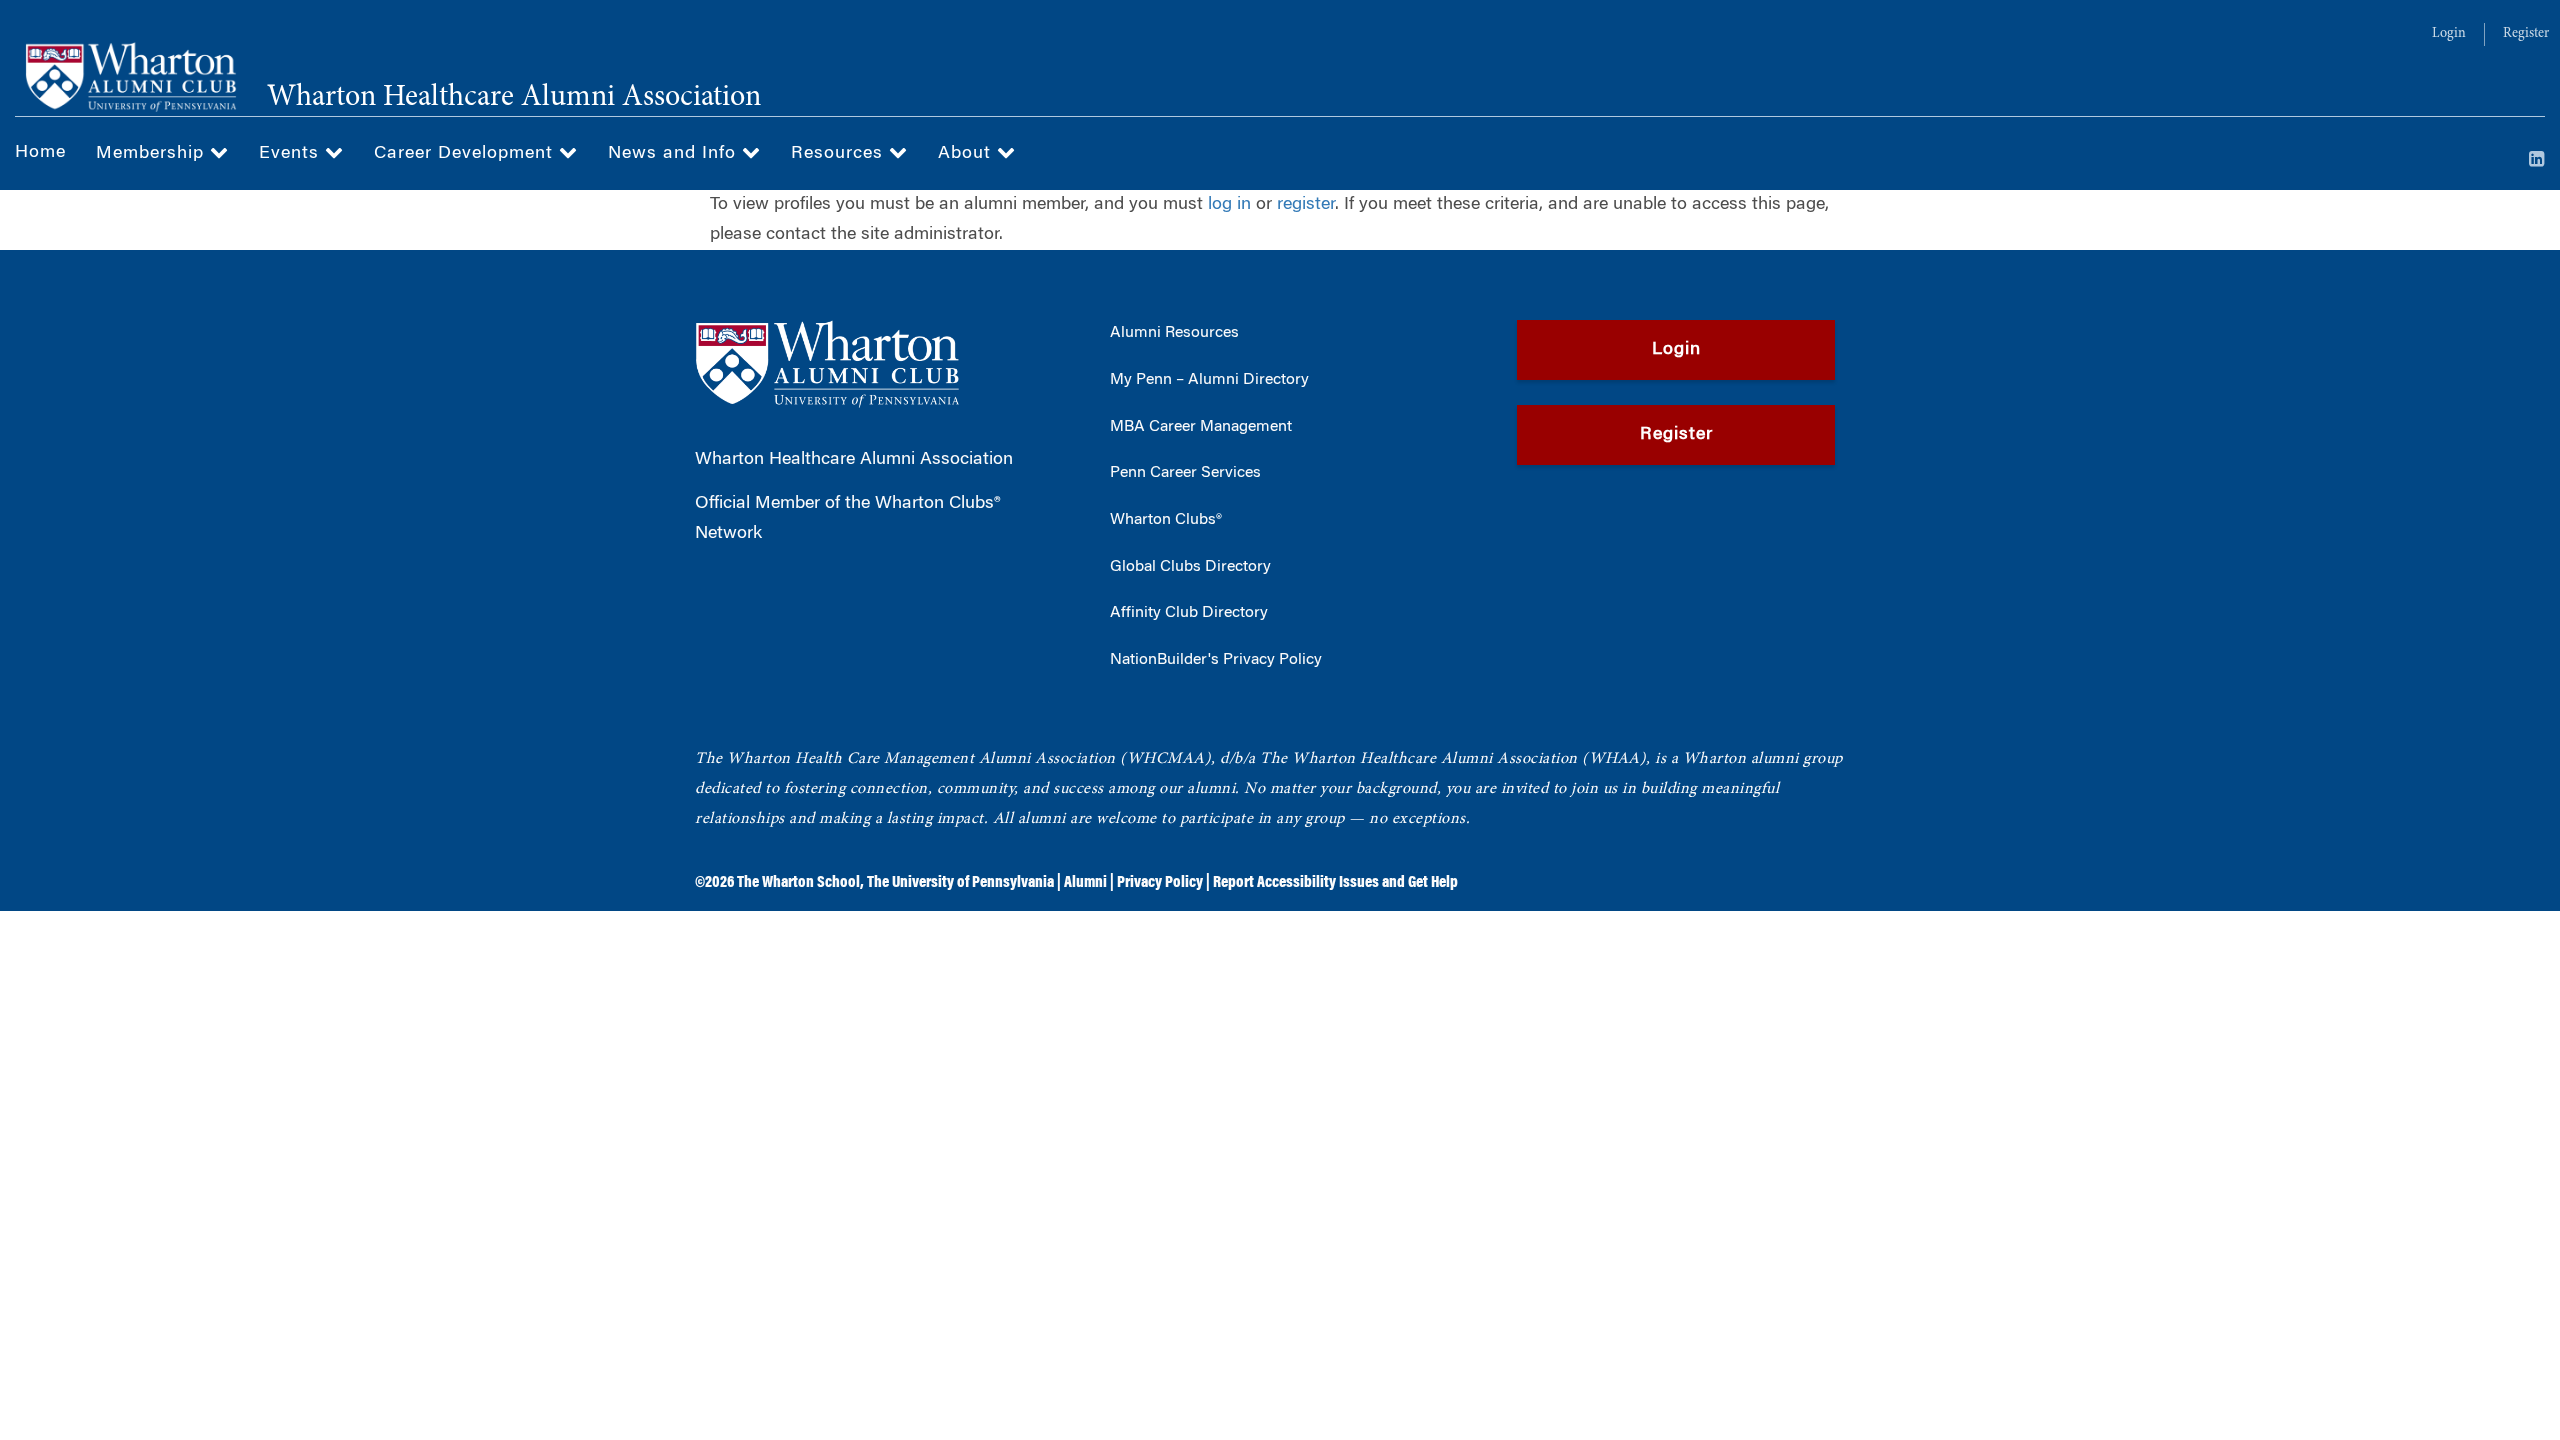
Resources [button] (840, 154)
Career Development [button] (466, 154)
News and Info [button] (675, 154)
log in (1229, 205)
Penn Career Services (1185, 473)
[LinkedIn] (2537, 161)
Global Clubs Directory (1190, 567)
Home (40, 153)
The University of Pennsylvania (960, 883)
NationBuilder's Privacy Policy (1216, 660)
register (1306, 205)
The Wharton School (798, 883)
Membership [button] (153, 154)
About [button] (967, 154)
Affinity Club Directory (1189, 613)
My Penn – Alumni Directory (1209, 380)
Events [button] (292, 154)
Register (2526, 34)
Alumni (1085, 883)
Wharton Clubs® (1166, 520)
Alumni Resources (1174, 333)
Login (2449, 34)
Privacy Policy (1160, 883)
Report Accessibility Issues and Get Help (1335, 883)
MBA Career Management (1201, 427)
